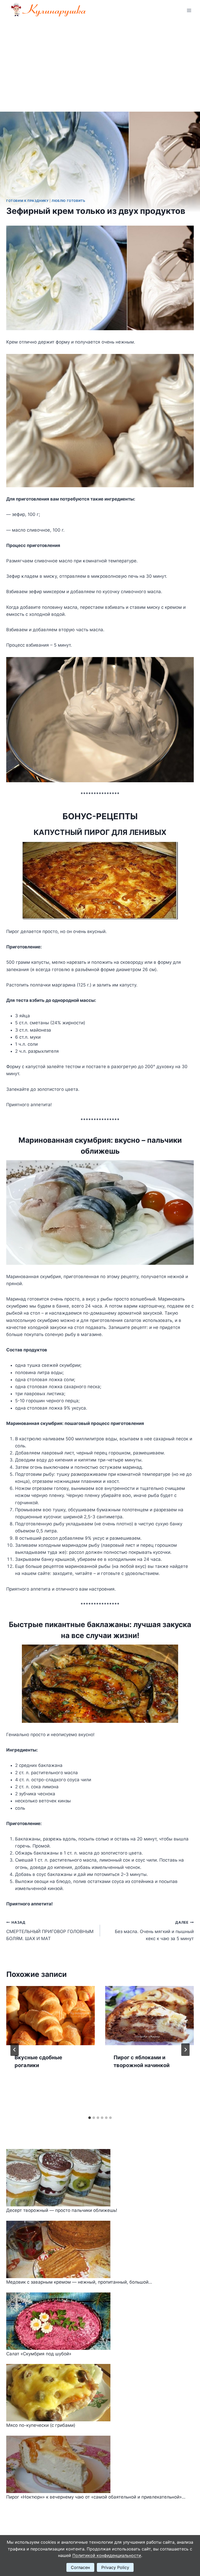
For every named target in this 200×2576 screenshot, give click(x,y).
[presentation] (51, 2016)
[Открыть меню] (189, 10)
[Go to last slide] (15, 2050)
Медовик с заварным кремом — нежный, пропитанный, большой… (79, 2282)
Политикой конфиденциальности (107, 2555)
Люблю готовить (68, 201)
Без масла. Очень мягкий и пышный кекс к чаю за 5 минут (154, 1931)
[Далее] (185, 2050)
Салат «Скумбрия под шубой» (39, 2354)
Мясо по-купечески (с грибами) (41, 2425)
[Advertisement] (100, 60)
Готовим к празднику (27, 201)
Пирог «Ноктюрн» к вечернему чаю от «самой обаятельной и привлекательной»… (96, 2497)
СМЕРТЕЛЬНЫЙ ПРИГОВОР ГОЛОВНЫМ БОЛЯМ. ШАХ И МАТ (50, 1931)
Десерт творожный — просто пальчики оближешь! (62, 2210)
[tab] (90, 2118)
